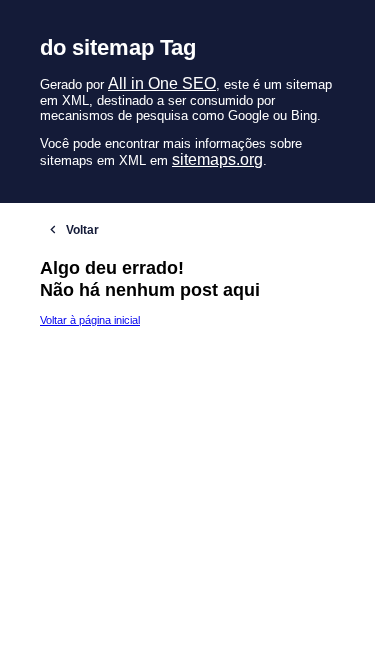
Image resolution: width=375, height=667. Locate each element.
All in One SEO (162, 83)
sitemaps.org (217, 159)
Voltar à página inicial (90, 320)
